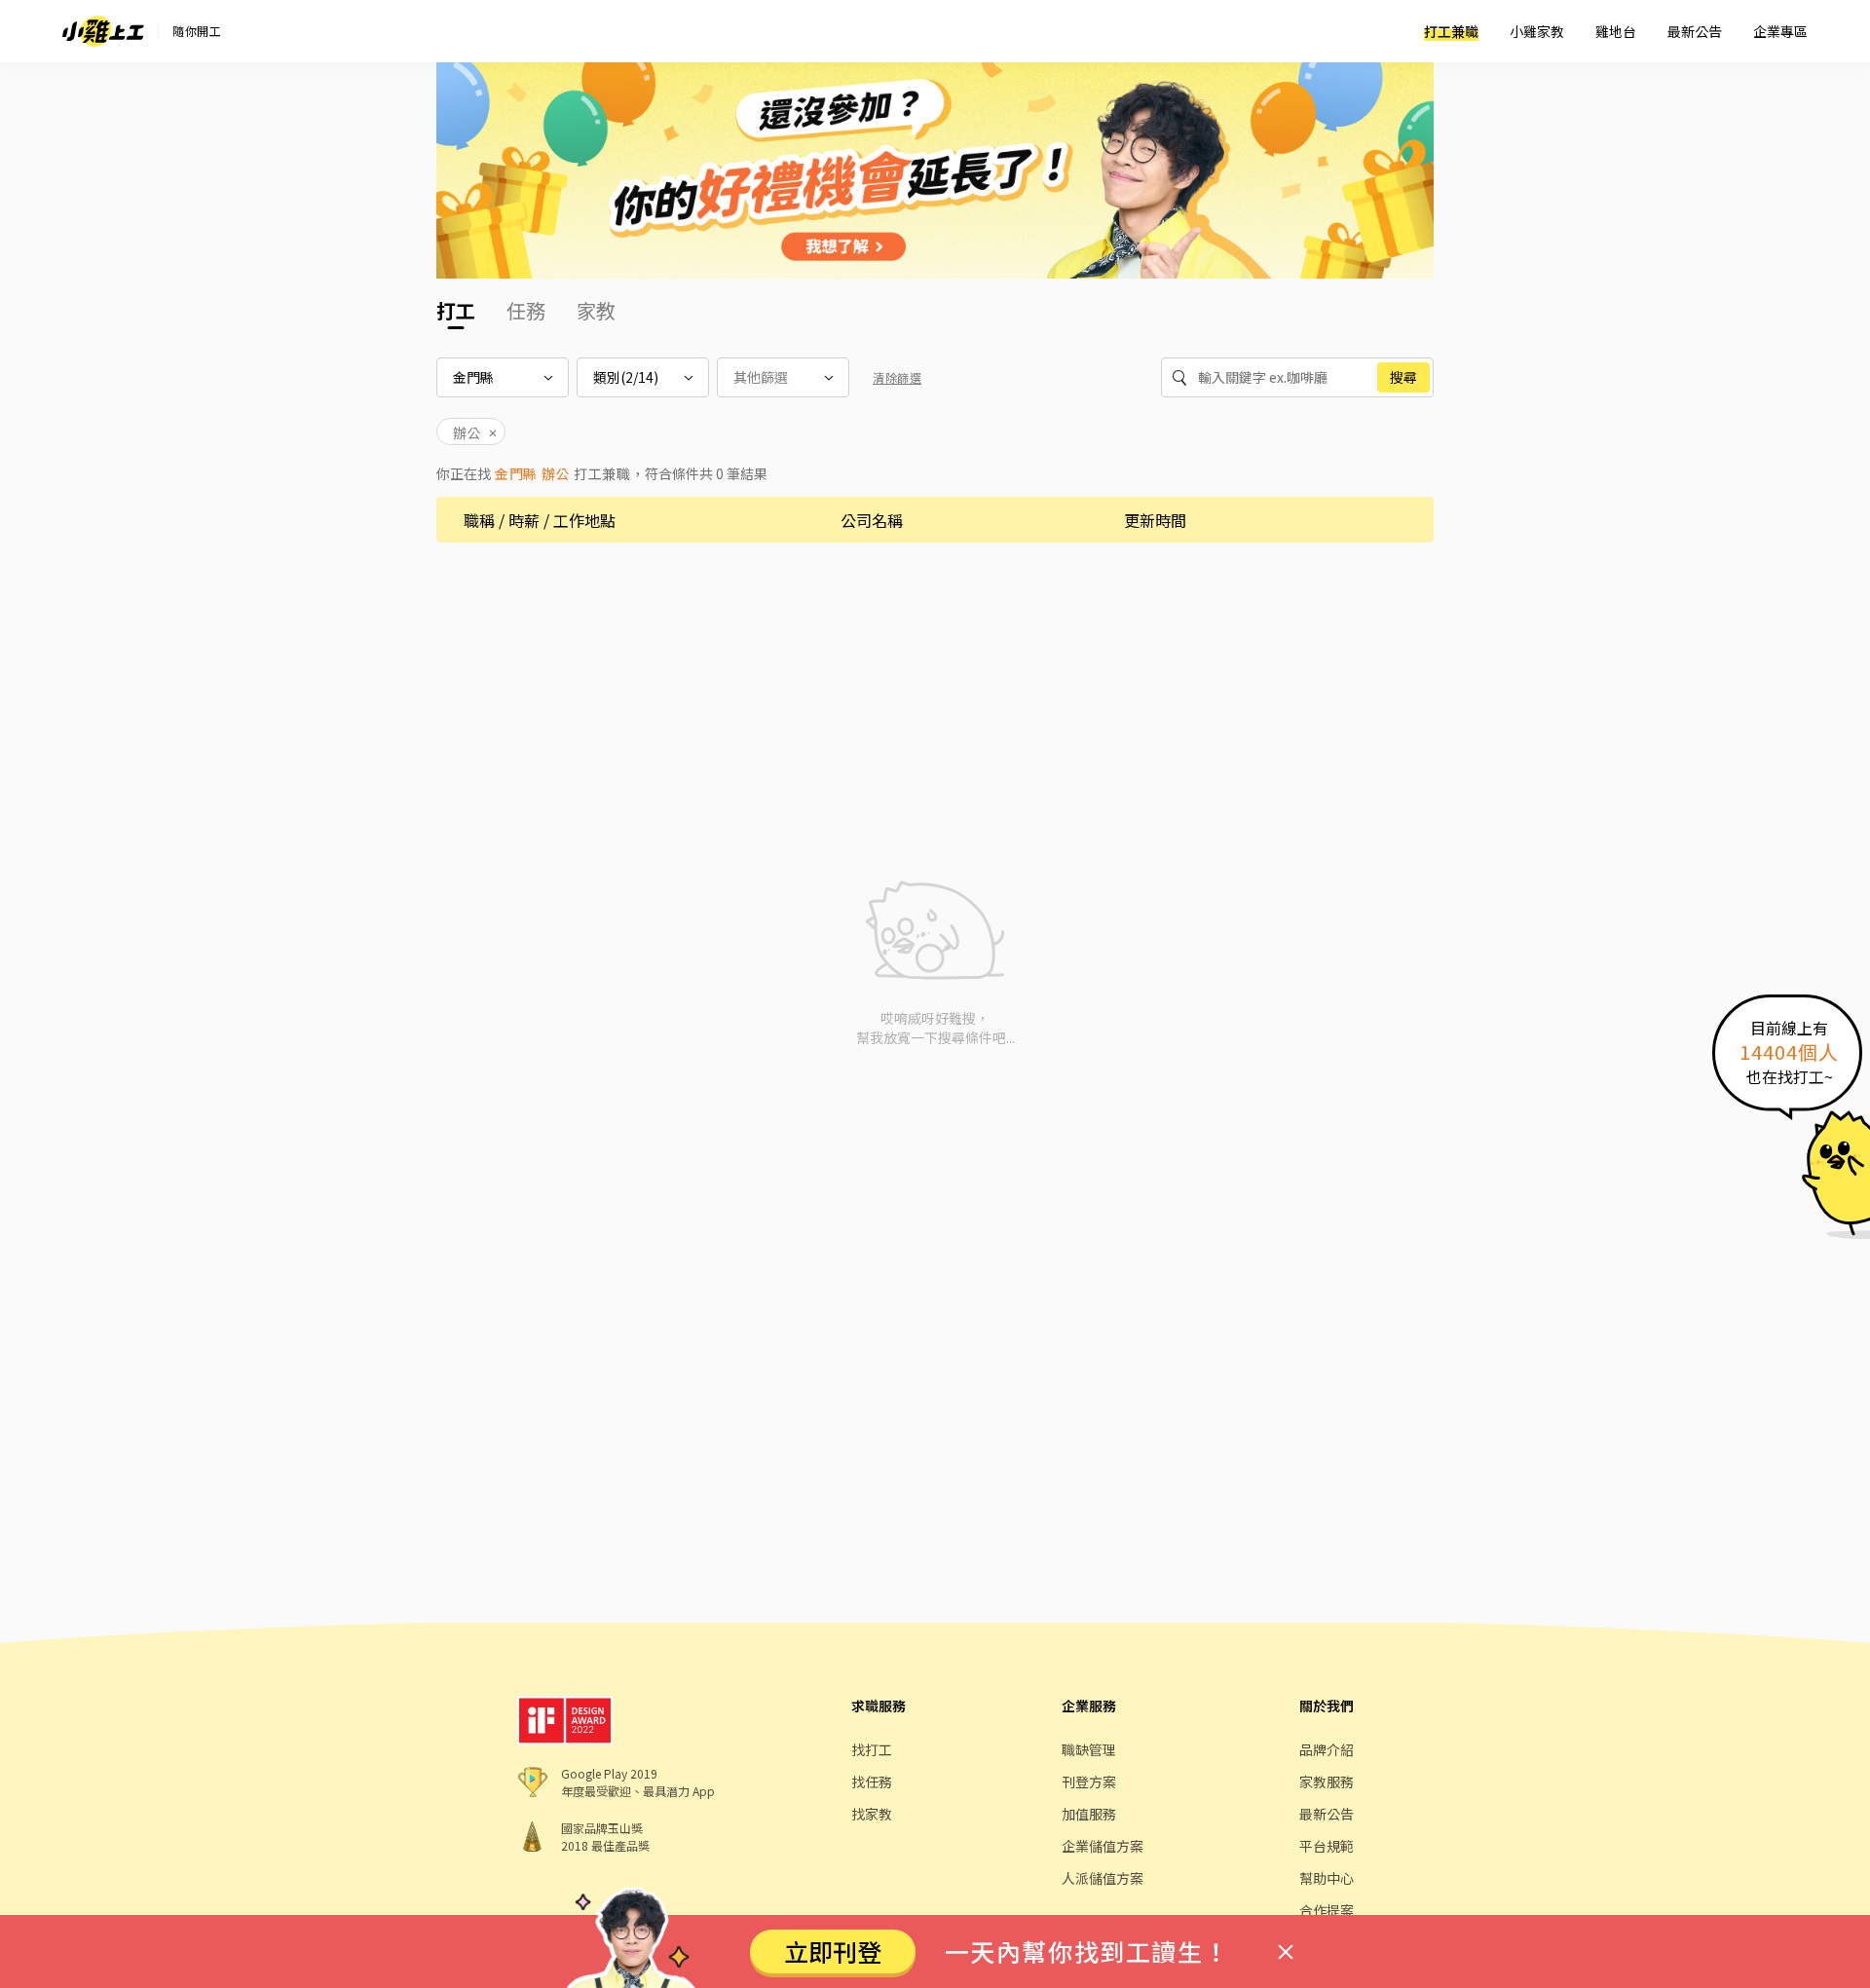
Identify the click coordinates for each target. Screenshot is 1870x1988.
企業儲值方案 (1103, 1846)
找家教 (872, 1814)
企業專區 (1780, 31)
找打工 (872, 1749)
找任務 (872, 1782)
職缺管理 (1089, 1749)
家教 (596, 310)
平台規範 (1327, 1846)
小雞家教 (1537, 31)
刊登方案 (1089, 1782)
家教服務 (1327, 1782)
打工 (456, 310)
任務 (526, 310)
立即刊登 (833, 1951)
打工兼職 (1451, 31)
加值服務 (1089, 1814)
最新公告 (1695, 31)
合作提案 (1327, 1910)
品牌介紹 (1327, 1749)
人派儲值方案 (1103, 1878)
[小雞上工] (103, 31)
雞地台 (1616, 31)
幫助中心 (1327, 1878)
